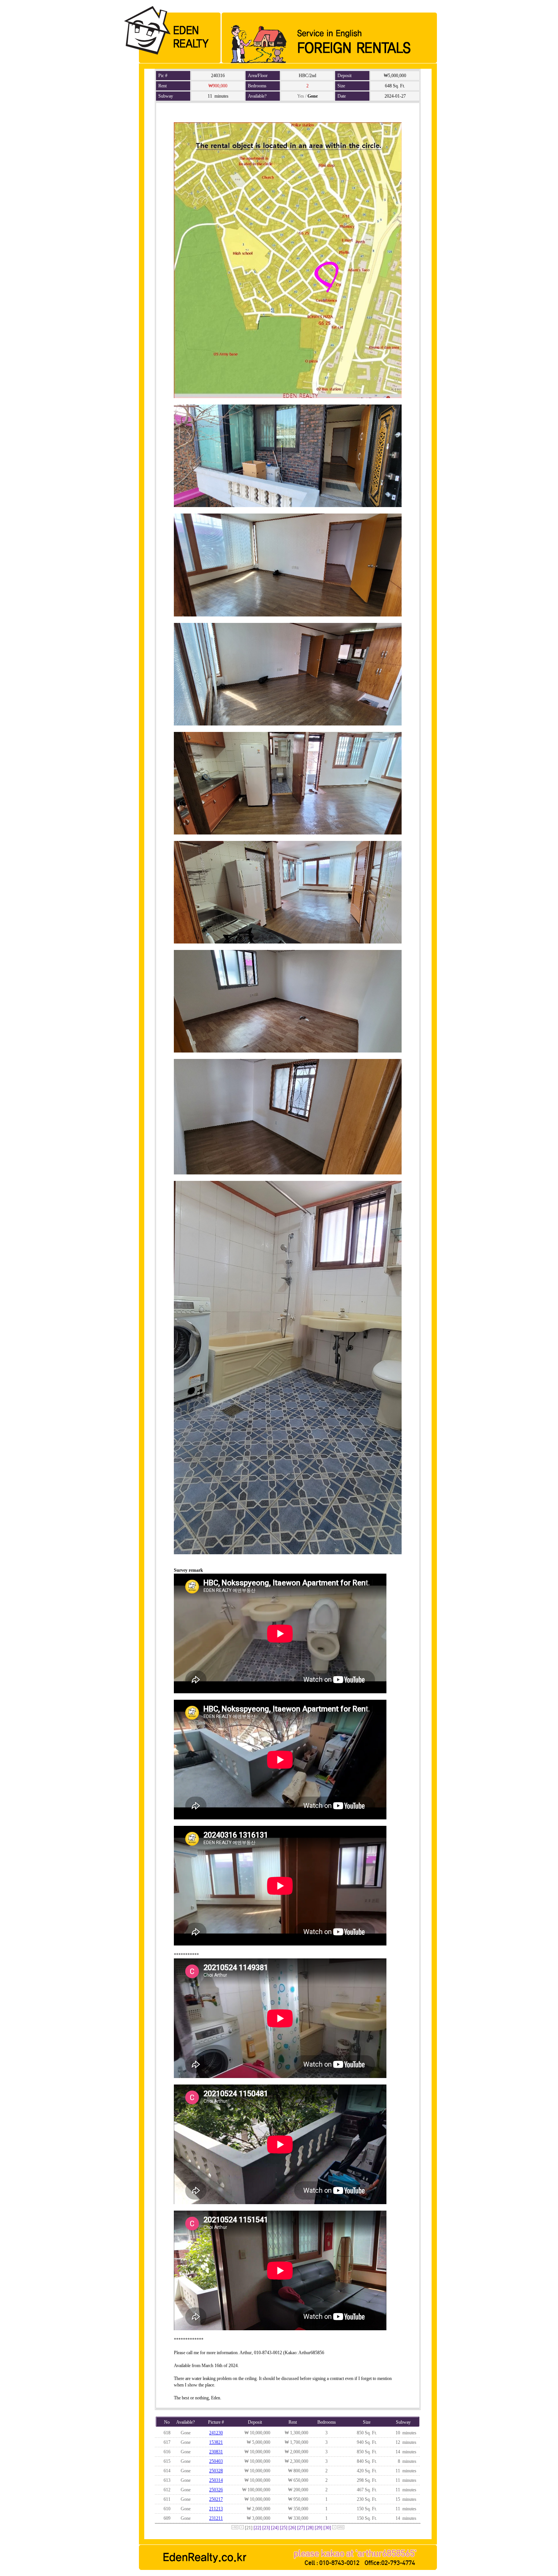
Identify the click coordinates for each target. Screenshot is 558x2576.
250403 (216, 2461)
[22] (257, 2528)
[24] (275, 2528)
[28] (310, 2528)
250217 (216, 2499)
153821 (216, 2442)
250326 (216, 2490)
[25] (284, 2528)
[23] (266, 2528)
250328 (216, 2471)
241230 (216, 2433)
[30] (327, 2528)
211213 (216, 2509)
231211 (216, 2518)
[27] (301, 2528)
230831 (216, 2452)
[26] (292, 2528)
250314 (216, 2480)
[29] (318, 2528)
